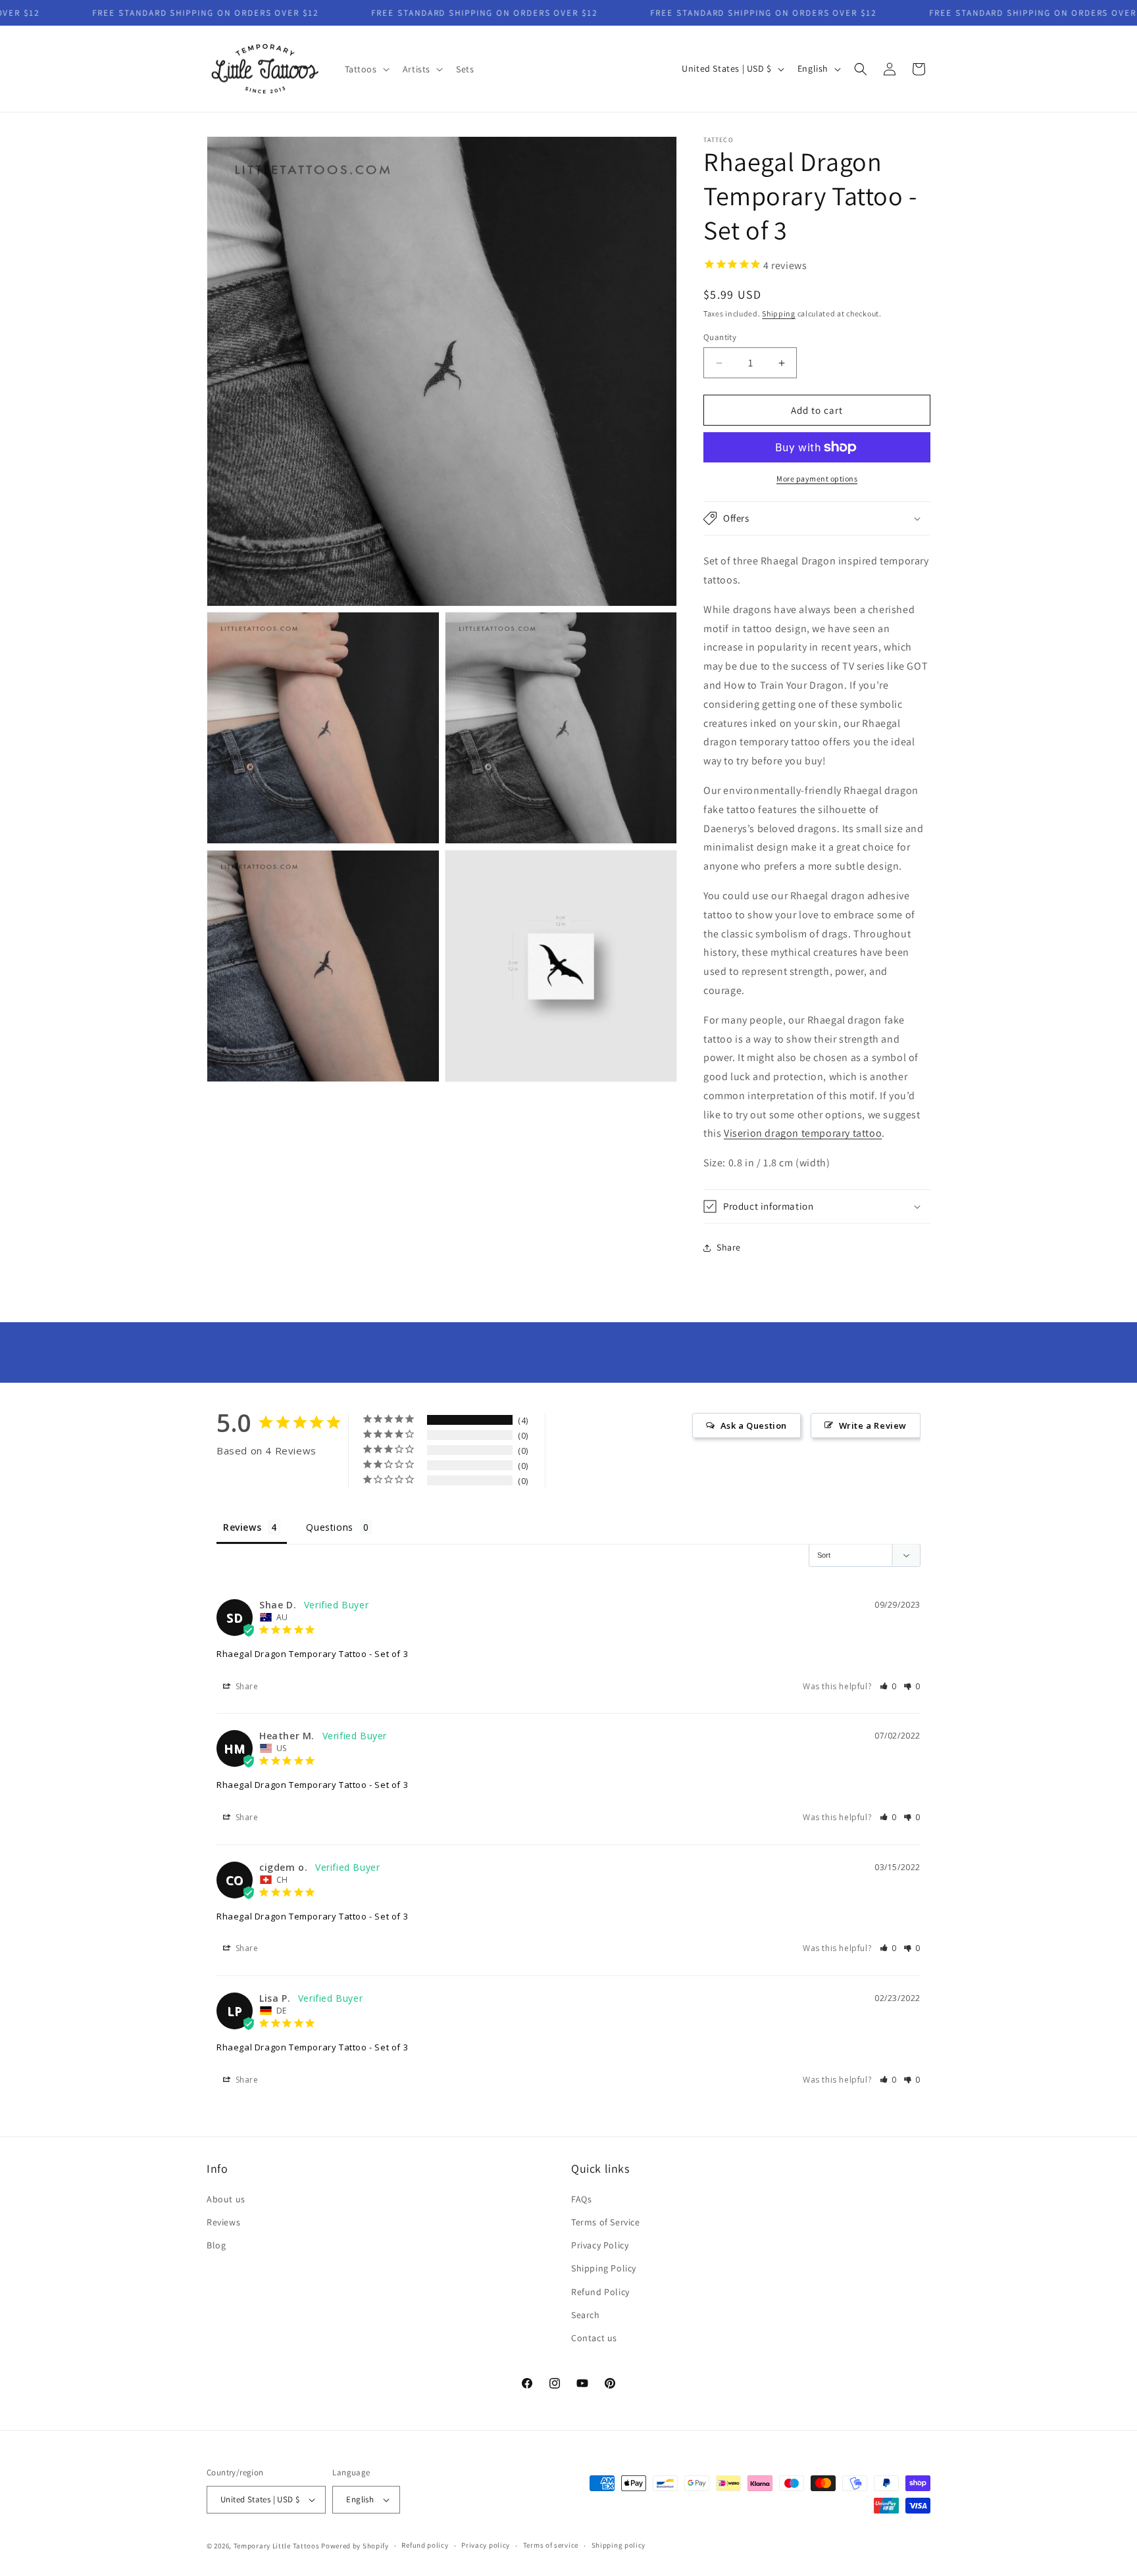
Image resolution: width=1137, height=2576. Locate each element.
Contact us (594, 2338)
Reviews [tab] (242, 1527)
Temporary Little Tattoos (277, 2546)
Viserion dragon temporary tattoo (803, 1133)
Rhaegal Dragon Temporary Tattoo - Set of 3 (312, 1654)
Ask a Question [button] (754, 1425)
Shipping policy (619, 2545)
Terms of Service (606, 2222)
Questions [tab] (329, 1527)
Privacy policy (486, 2545)
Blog (216, 2245)
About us (226, 2199)
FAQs (581, 2199)
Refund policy (425, 2545)
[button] (366, 69)
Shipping (779, 313)
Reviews (223, 2222)
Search (586, 2315)
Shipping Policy (604, 2268)
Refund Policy (600, 2292)
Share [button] (729, 1247)
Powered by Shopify (355, 2546)
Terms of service (551, 2545)
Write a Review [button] (873, 1425)
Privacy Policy (600, 2245)
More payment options (817, 479)
